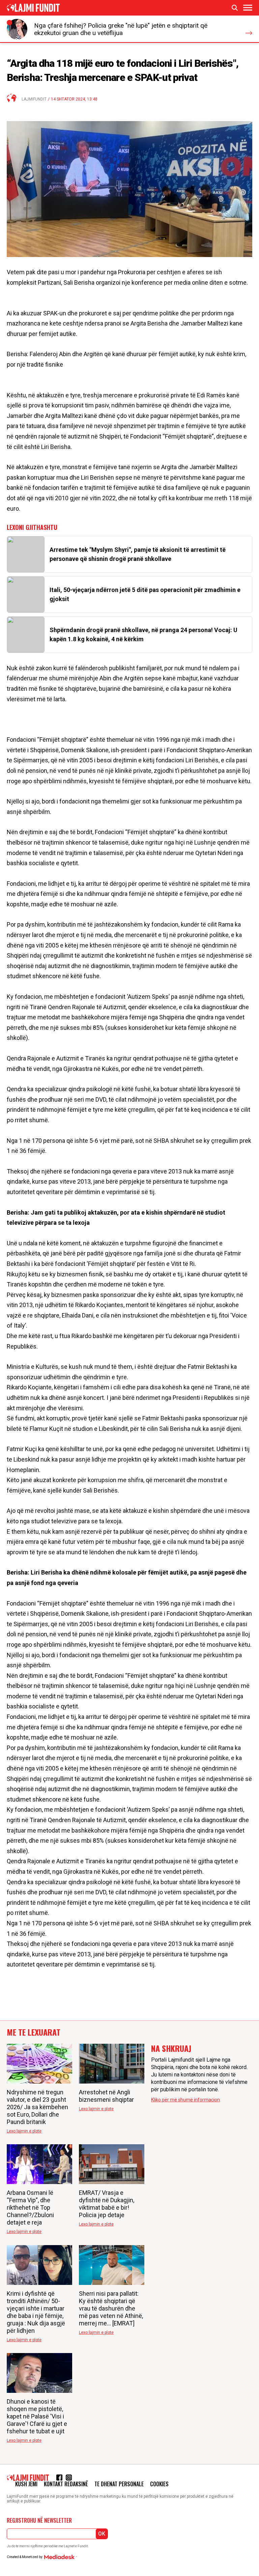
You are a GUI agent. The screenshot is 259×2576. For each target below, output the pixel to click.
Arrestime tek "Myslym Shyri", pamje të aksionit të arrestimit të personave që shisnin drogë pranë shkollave (138, 554)
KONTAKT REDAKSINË (66, 2484)
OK (102, 2534)
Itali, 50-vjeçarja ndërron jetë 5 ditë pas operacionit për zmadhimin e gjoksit (145, 594)
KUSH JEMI (26, 2484)
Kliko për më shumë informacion (185, 2100)
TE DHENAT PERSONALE (119, 2484)
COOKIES (159, 2484)
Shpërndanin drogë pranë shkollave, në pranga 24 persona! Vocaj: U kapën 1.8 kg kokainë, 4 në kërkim (143, 634)
